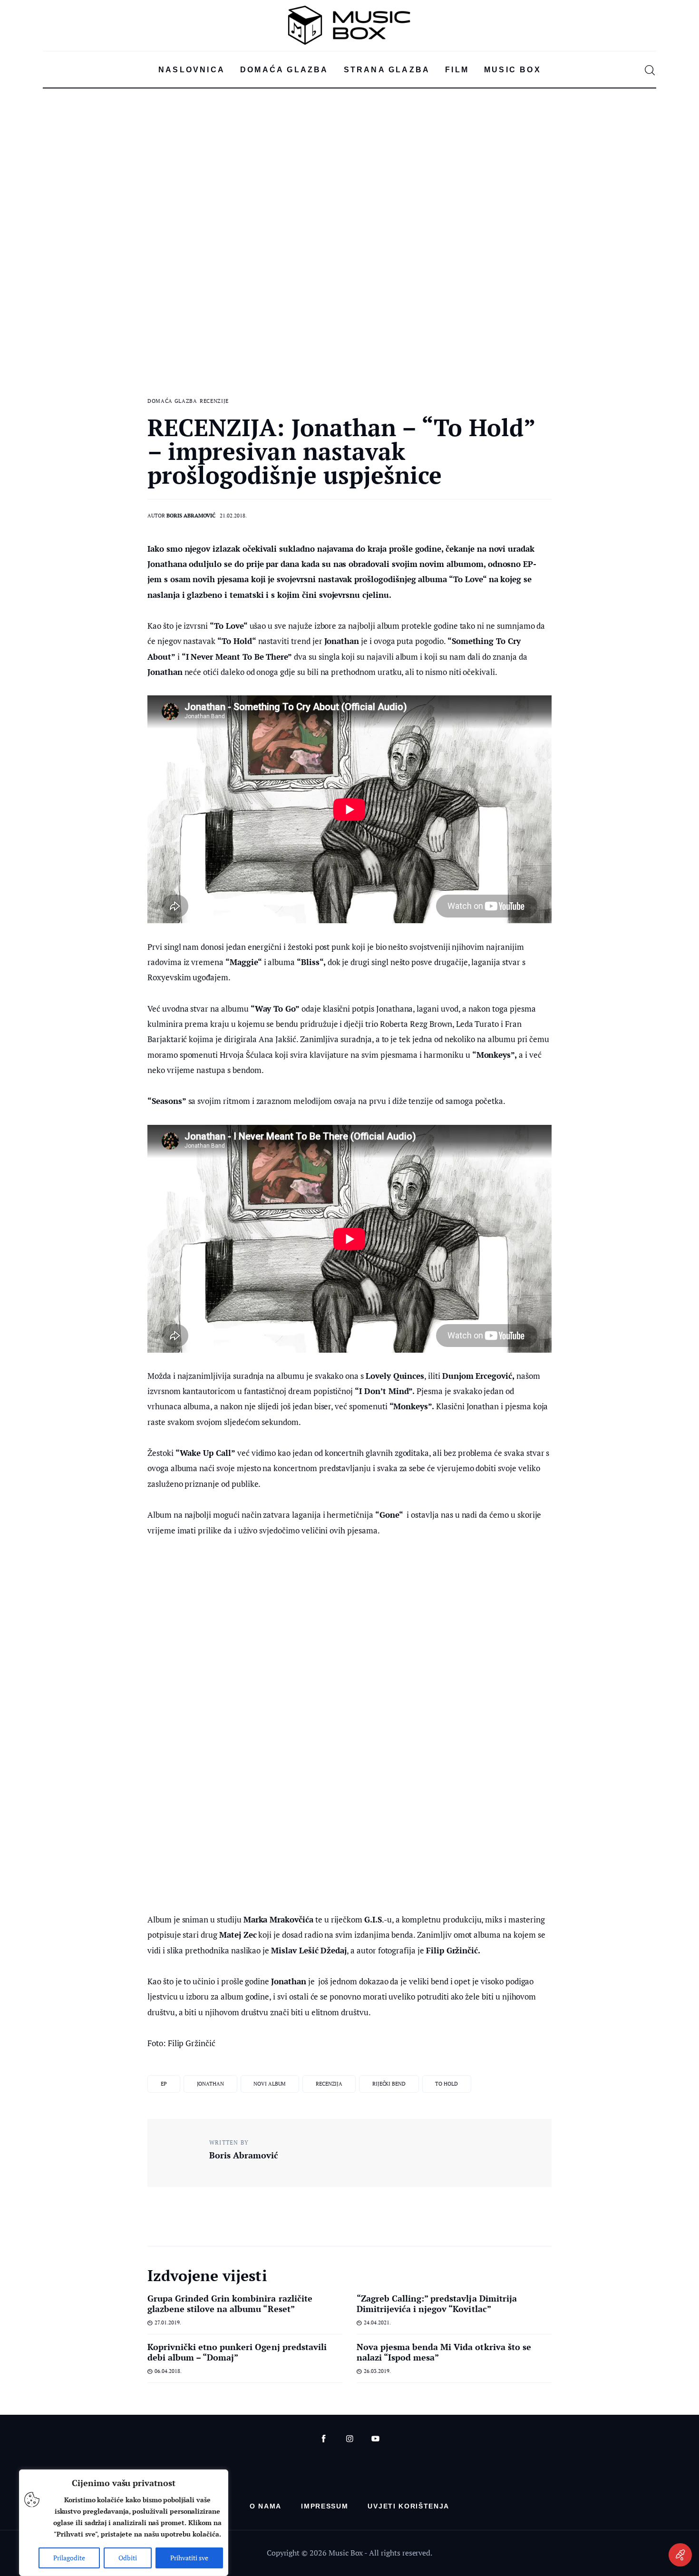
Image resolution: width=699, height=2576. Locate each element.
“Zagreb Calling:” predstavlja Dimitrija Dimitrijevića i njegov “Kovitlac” (437, 2303)
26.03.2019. (377, 2371)
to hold (446, 2084)
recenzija (329, 2084)
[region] (124, 2523)
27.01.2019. (168, 2322)
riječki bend (389, 2084)
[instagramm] (350, 2439)
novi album (270, 2084)
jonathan (210, 2084)
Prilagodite (69, 2558)
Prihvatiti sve (189, 2558)
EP (164, 2084)
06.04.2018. (168, 2371)
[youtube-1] (375, 2439)
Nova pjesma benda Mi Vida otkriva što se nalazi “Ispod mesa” (444, 2352)
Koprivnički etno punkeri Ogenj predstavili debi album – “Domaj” (237, 2352)
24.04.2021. (377, 2322)
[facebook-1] (324, 2439)
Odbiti (128, 2558)
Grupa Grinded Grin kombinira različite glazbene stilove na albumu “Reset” (230, 2303)
